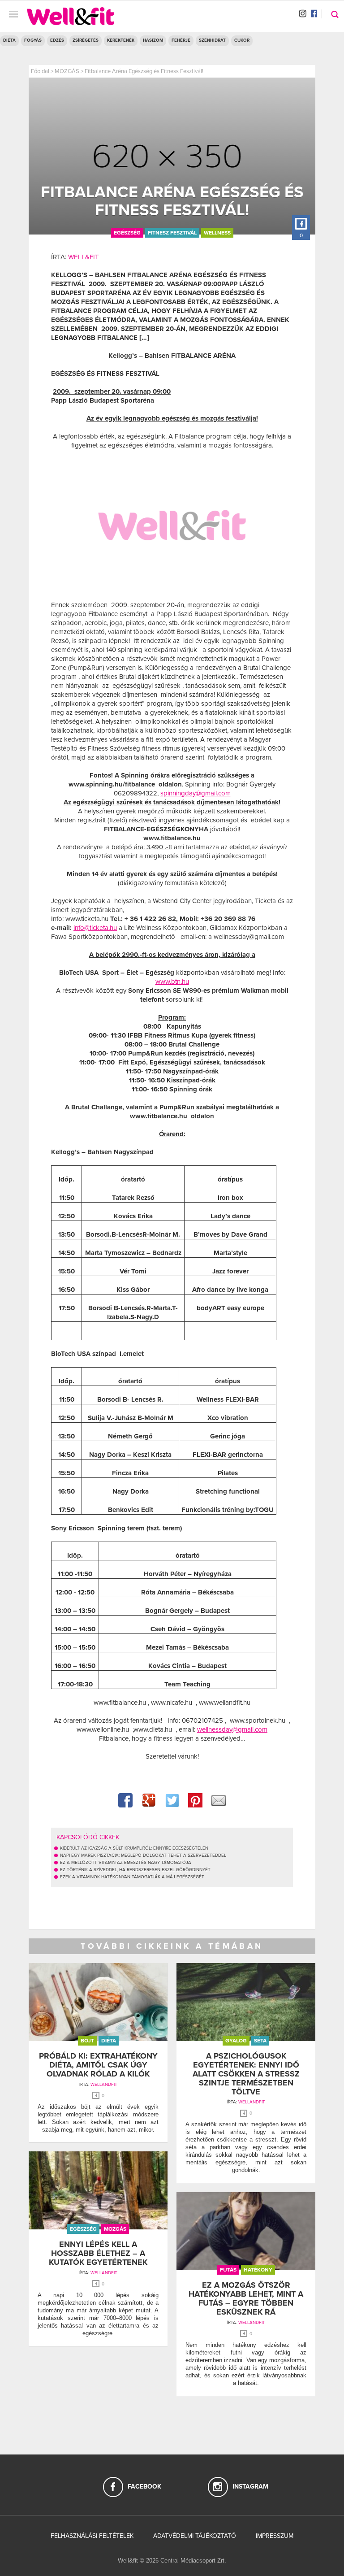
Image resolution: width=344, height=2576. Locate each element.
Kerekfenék (121, 40)
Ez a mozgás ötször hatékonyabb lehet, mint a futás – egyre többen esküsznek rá (246, 2298)
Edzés (57, 40)
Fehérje (181, 40)
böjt (87, 2041)
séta (260, 2041)
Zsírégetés (86, 40)
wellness (217, 233)
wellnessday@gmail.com (232, 1729)
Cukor (242, 40)
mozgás (115, 2229)
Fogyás (33, 40)
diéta (109, 2041)
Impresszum (275, 2536)
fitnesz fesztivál (172, 233)
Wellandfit (104, 2085)
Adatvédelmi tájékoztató (195, 2536)
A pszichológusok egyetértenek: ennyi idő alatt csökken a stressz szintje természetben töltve (246, 2074)
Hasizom (153, 40)
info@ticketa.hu (95, 928)
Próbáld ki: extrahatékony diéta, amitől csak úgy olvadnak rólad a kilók (98, 2065)
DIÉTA (9, 40)
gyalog (236, 2041)
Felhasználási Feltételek (92, 2536)
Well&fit (84, 257)
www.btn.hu (172, 982)
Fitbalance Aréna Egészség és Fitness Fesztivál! (144, 71)
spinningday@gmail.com (196, 793)
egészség (127, 233)
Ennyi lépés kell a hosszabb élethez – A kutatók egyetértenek (98, 2253)
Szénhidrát (212, 40)
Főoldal (40, 71)
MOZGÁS (67, 71)
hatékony (258, 2270)
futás (228, 2270)
